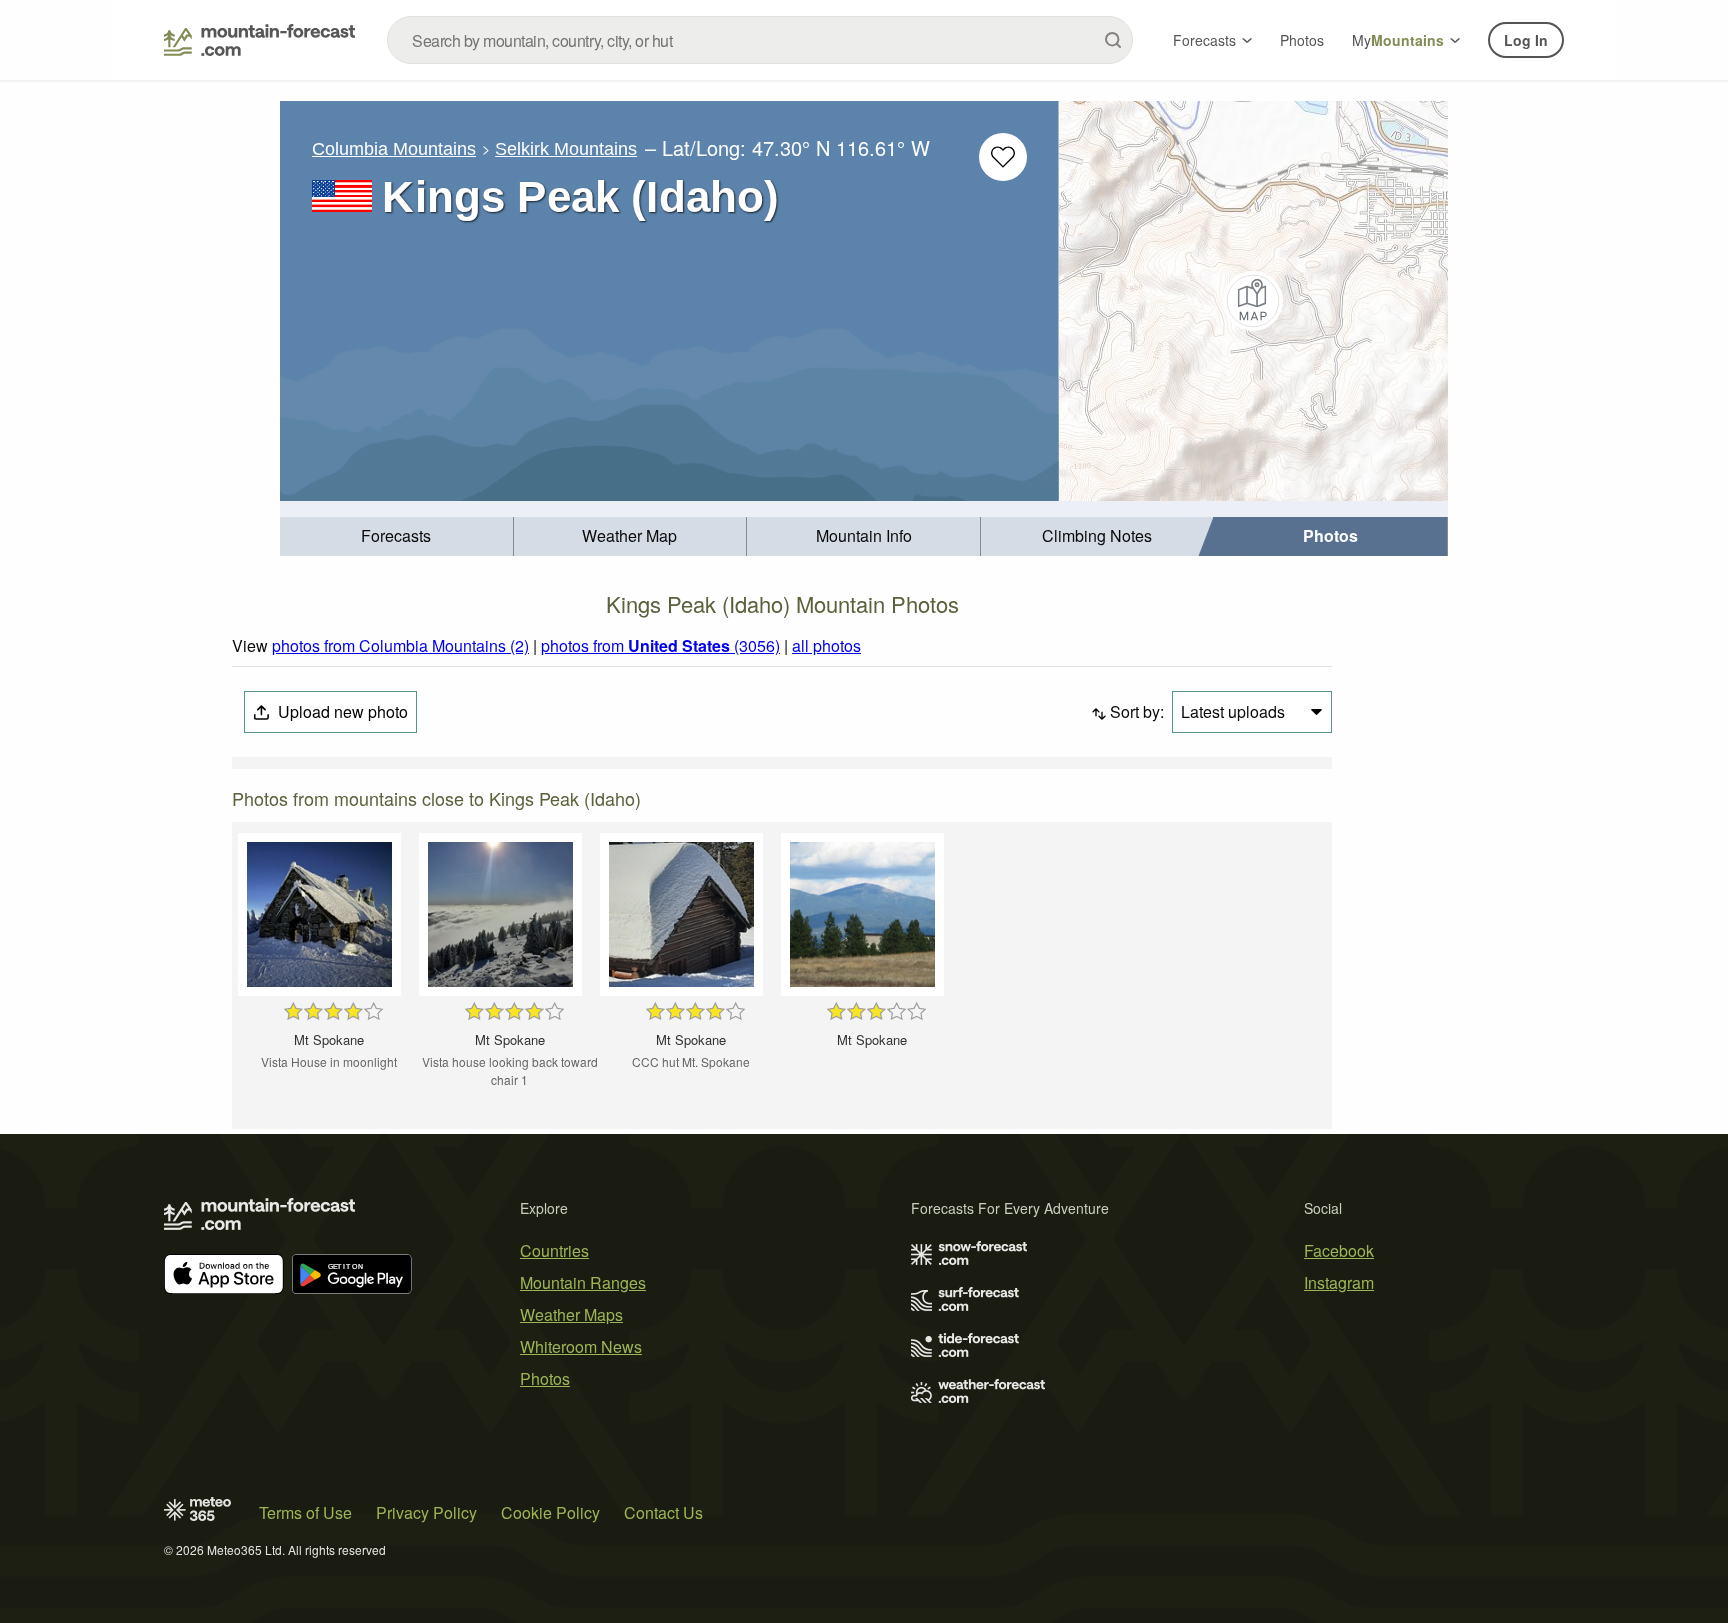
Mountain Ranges (583, 1282)
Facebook (1339, 1250)
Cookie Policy (550, 1512)
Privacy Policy (426, 1512)
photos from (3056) (660, 645)
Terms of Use (305, 1512)
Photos (1302, 40)
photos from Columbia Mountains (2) (400, 645)
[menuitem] (397, 536)
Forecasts (1204, 40)
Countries (554, 1250)
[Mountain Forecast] (259, 40)
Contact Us (663, 1512)
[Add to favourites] (1003, 157)
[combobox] (760, 40)
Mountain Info (864, 535)
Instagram (1339, 1282)
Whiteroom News (581, 1346)
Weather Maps (571, 1314)
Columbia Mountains (394, 149)
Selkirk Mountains (566, 149)
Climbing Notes (1097, 535)
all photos (826, 645)
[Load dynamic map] (1253, 301)
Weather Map (629, 535)
